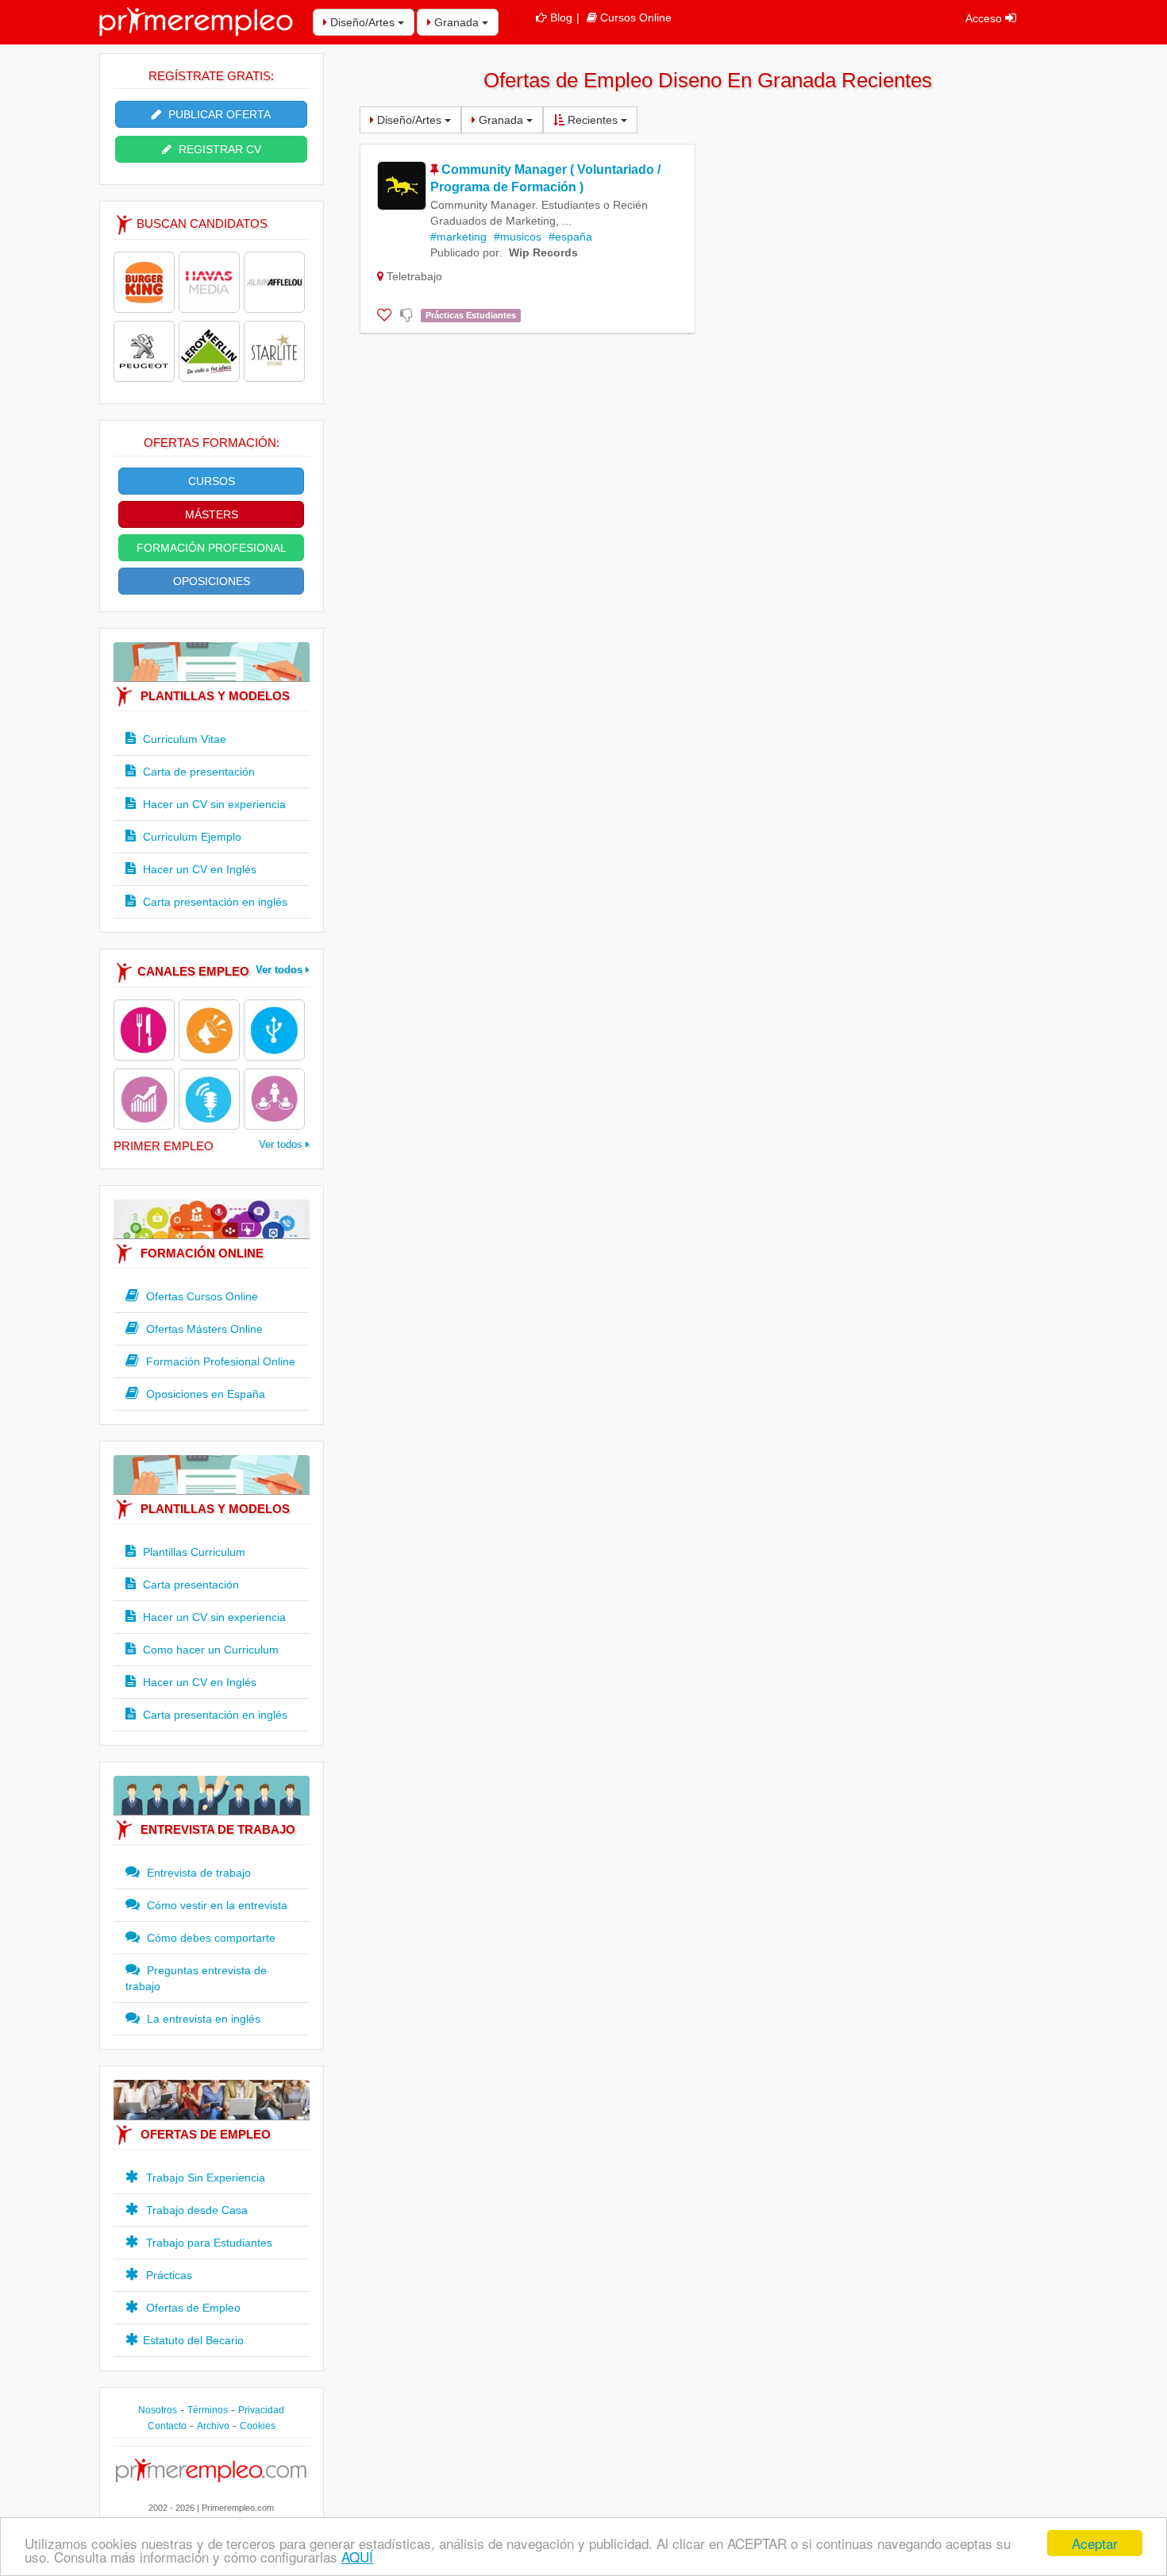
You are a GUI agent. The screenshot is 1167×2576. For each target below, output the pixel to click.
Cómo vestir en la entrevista (216, 1905)
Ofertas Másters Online (203, 1329)
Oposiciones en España (204, 1394)
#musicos (518, 237)
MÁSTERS (212, 514)
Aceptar (1095, 2543)
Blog (561, 17)
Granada (456, 22)
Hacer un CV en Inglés (198, 869)
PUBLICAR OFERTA (218, 114)
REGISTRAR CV (218, 149)
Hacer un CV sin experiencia (213, 804)
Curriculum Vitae (183, 739)
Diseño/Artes (362, 22)
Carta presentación (189, 1584)
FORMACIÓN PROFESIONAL (212, 548)
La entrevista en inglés (202, 2019)
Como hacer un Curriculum (209, 1650)
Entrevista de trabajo (197, 1873)
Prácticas (168, 2275)
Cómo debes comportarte (210, 1938)
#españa (570, 237)
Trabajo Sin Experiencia (204, 2177)
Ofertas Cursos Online (200, 1296)
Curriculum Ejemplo (191, 837)
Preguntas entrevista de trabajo (196, 1978)
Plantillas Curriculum (193, 1552)
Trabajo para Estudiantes (208, 2243)
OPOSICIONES (212, 581)
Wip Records (543, 252)
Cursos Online (636, 17)
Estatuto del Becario (193, 2340)
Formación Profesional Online (219, 1361)
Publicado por (465, 252)
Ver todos (281, 970)
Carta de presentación (197, 772)
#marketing (458, 237)
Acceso (985, 18)
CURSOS (212, 481)
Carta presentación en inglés (214, 902)
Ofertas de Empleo (192, 2308)
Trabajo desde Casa (195, 2210)
